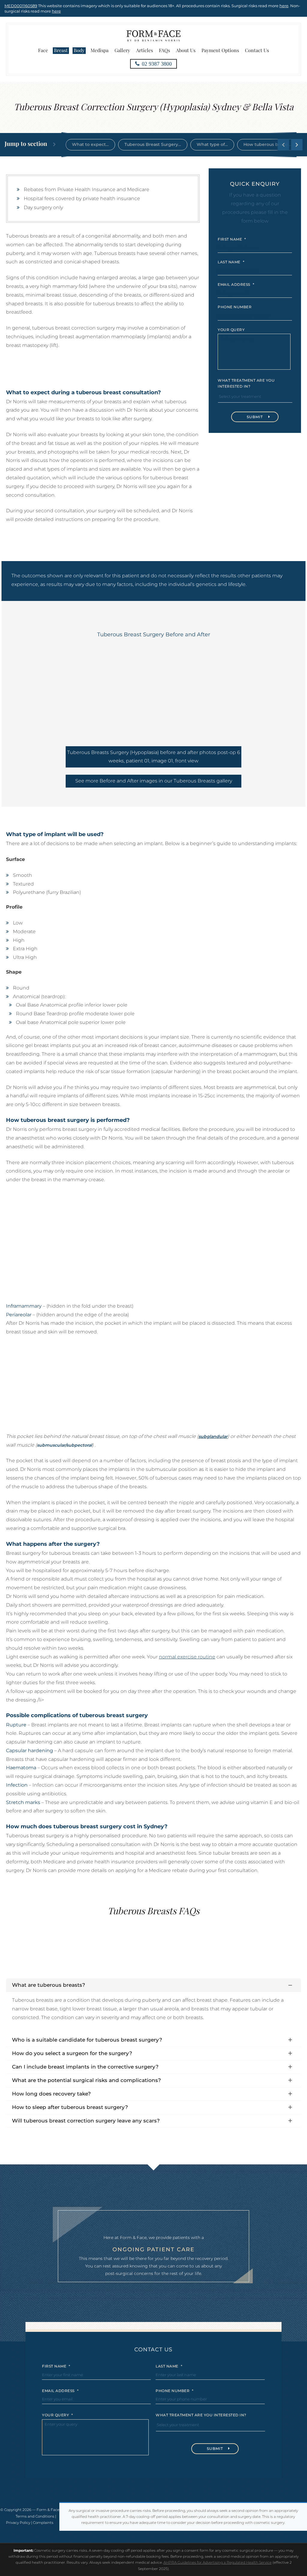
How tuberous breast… (268, 144)
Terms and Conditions (35, 2516)
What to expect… (90, 144)
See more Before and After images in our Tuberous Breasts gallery (154, 781)
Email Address (236, 284)
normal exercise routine (187, 1657)
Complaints (43, 2523)
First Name (232, 239)
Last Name (231, 262)
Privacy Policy (18, 2523)
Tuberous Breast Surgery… (153, 144)
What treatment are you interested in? (246, 383)
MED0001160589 (21, 6)
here (284, 6)
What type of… (212, 144)
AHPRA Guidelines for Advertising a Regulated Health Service (218, 2562)
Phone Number (235, 307)
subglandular (213, 1436)
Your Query (231, 330)
